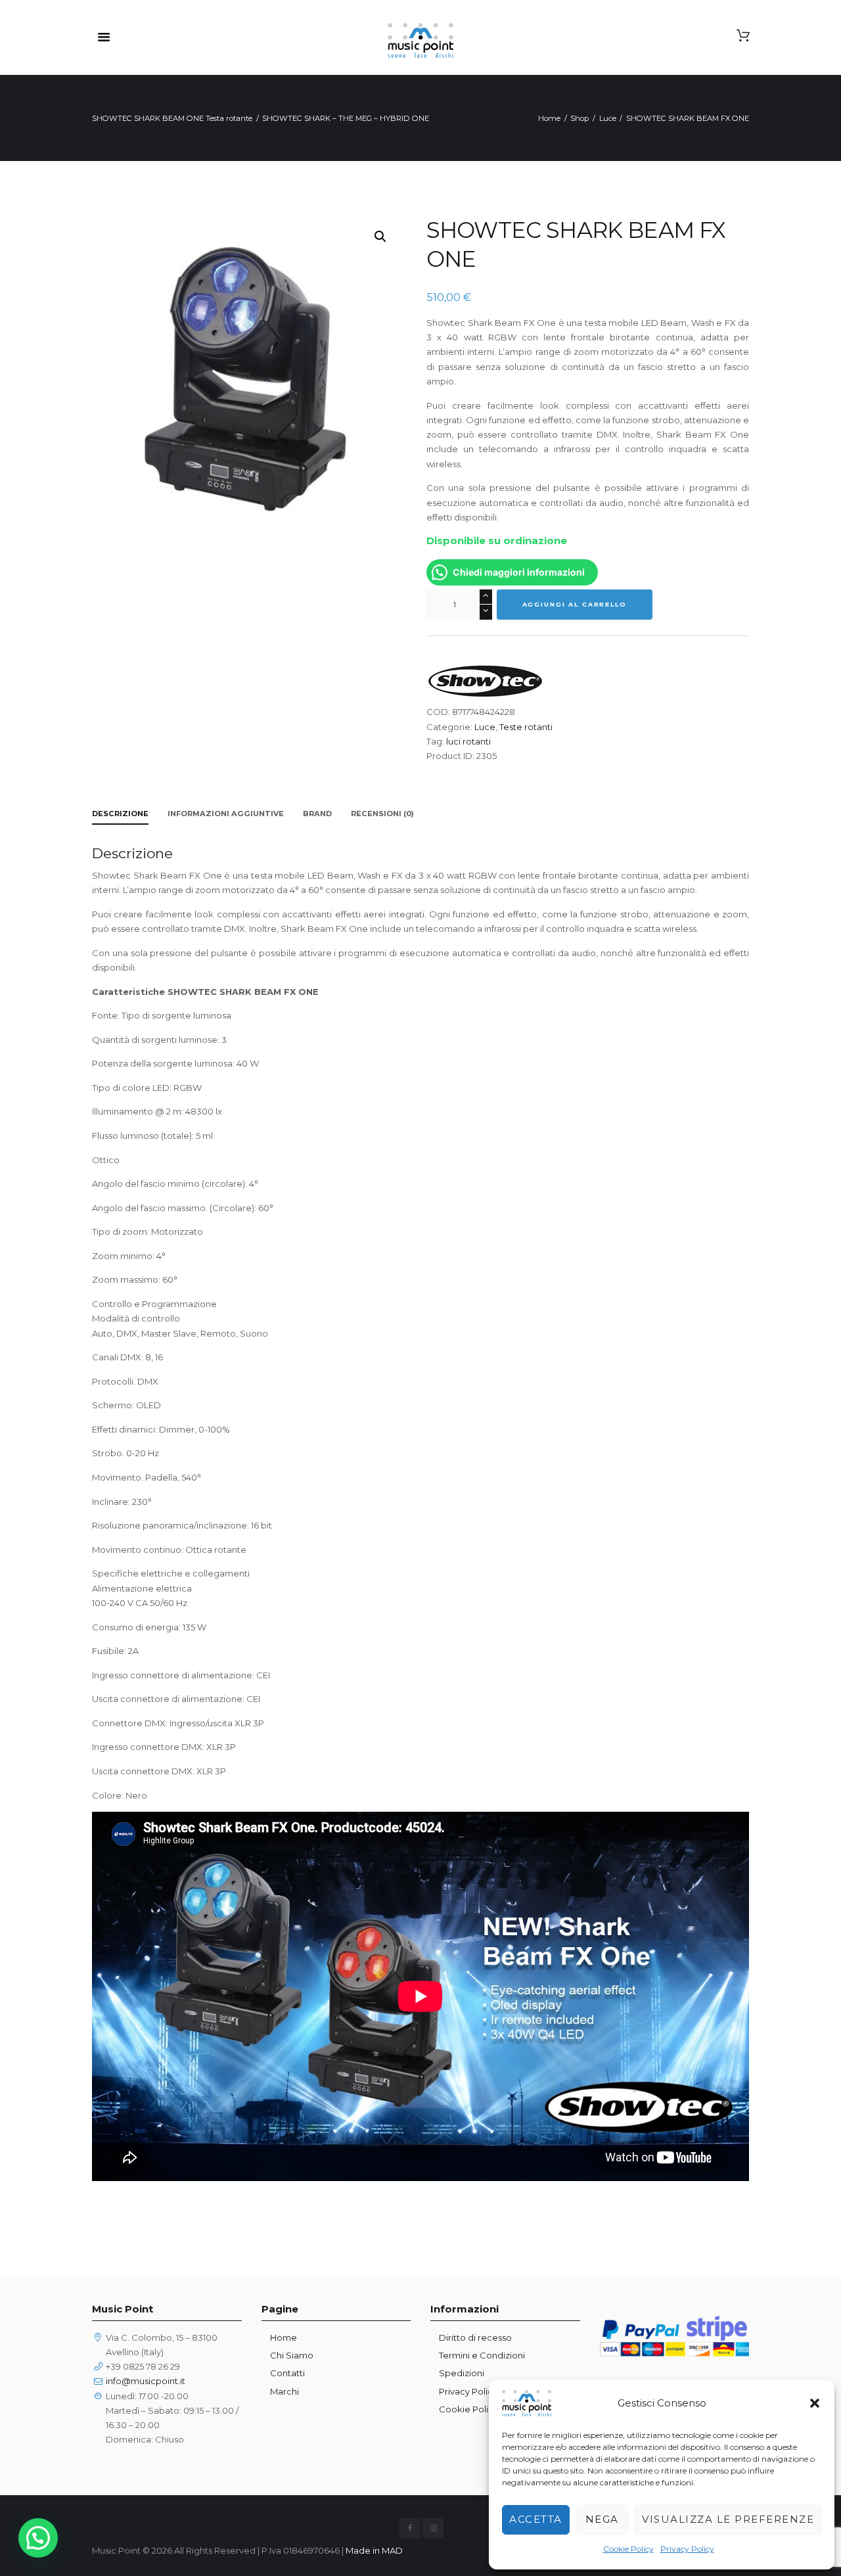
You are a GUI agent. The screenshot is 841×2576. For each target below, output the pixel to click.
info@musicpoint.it (146, 2381)
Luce (608, 118)
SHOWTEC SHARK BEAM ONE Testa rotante (172, 118)
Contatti (287, 2373)
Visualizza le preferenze (728, 2519)
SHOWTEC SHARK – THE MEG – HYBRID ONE (346, 118)
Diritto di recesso (475, 2337)
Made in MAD (374, 2550)
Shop (580, 118)
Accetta (536, 2519)
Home (549, 118)
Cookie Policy (628, 2549)
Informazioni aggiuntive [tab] (226, 814)
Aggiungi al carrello (575, 604)
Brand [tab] (317, 814)
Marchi (284, 2391)
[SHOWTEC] (486, 681)
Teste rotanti (526, 727)
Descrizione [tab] (120, 814)
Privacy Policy (687, 2549)
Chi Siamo (292, 2355)
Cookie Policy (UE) (478, 2409)
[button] (815, 2403)
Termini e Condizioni (482, 2355)
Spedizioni (462, 2373)
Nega (602, 2519)
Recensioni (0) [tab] (382, 814)
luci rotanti (468, 741)
